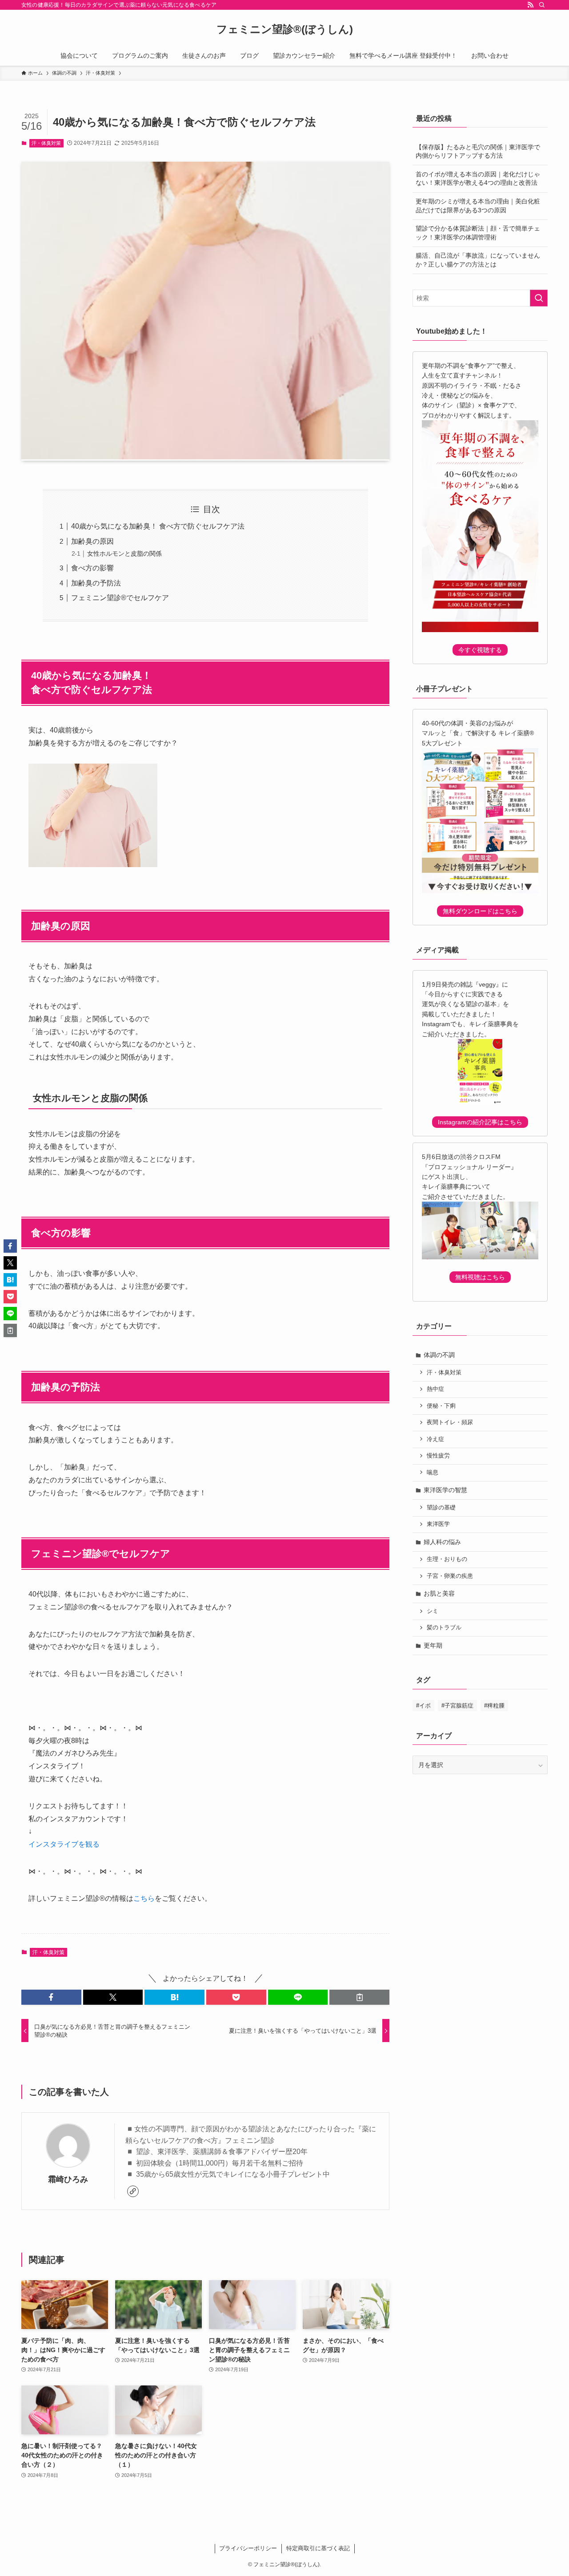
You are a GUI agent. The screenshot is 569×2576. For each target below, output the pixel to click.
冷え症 (435, 1439)
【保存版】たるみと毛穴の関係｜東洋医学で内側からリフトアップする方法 (478, 151)
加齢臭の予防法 (96, 583)
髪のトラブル (444, 1628)
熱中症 (435, 1389)
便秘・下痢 (441, 1406)
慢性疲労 (438, 1456)
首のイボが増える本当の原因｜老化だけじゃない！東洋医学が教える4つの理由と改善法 (478, 179)
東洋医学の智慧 (445, 1490)
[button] (51, 1997)
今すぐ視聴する (480, 650)
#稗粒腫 (494, 1706)
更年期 (433, 1645)
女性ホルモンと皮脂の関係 (124, 553)
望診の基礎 (441, 1508)
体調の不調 (439, 1355)
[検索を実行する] (539, 298)
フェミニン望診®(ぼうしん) (285, 29)
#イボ (423, 1706)
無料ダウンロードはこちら (480, 911)
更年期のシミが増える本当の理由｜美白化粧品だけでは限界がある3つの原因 (478, 206)
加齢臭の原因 (92, 541)
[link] (133, 2191)
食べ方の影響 (92, 568)
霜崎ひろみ (68, 2179)
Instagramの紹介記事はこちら (480, 1122)
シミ (433, 1611)
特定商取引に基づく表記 (318, 2548)
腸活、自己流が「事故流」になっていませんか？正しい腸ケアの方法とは (478, 260)
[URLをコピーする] (359, 1997)
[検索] (542, 5)
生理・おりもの (447, 1559)
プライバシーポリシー (248, 2548)
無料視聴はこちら (480, 1277)
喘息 (433, 1473)
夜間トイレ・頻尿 (450, 1422)
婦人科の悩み (442, 1542)
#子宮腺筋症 (457, 1706)
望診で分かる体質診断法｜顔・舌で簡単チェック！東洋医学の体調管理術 (478, 233)
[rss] (530, 5)
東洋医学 (438, 1524)
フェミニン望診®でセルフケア (120, 598)
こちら (144, 1898)
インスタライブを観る (64, 1844)
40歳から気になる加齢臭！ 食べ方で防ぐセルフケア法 (158, 526)
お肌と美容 (439, 1593)
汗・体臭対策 (46, 143)
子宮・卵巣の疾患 (450, 1576)
